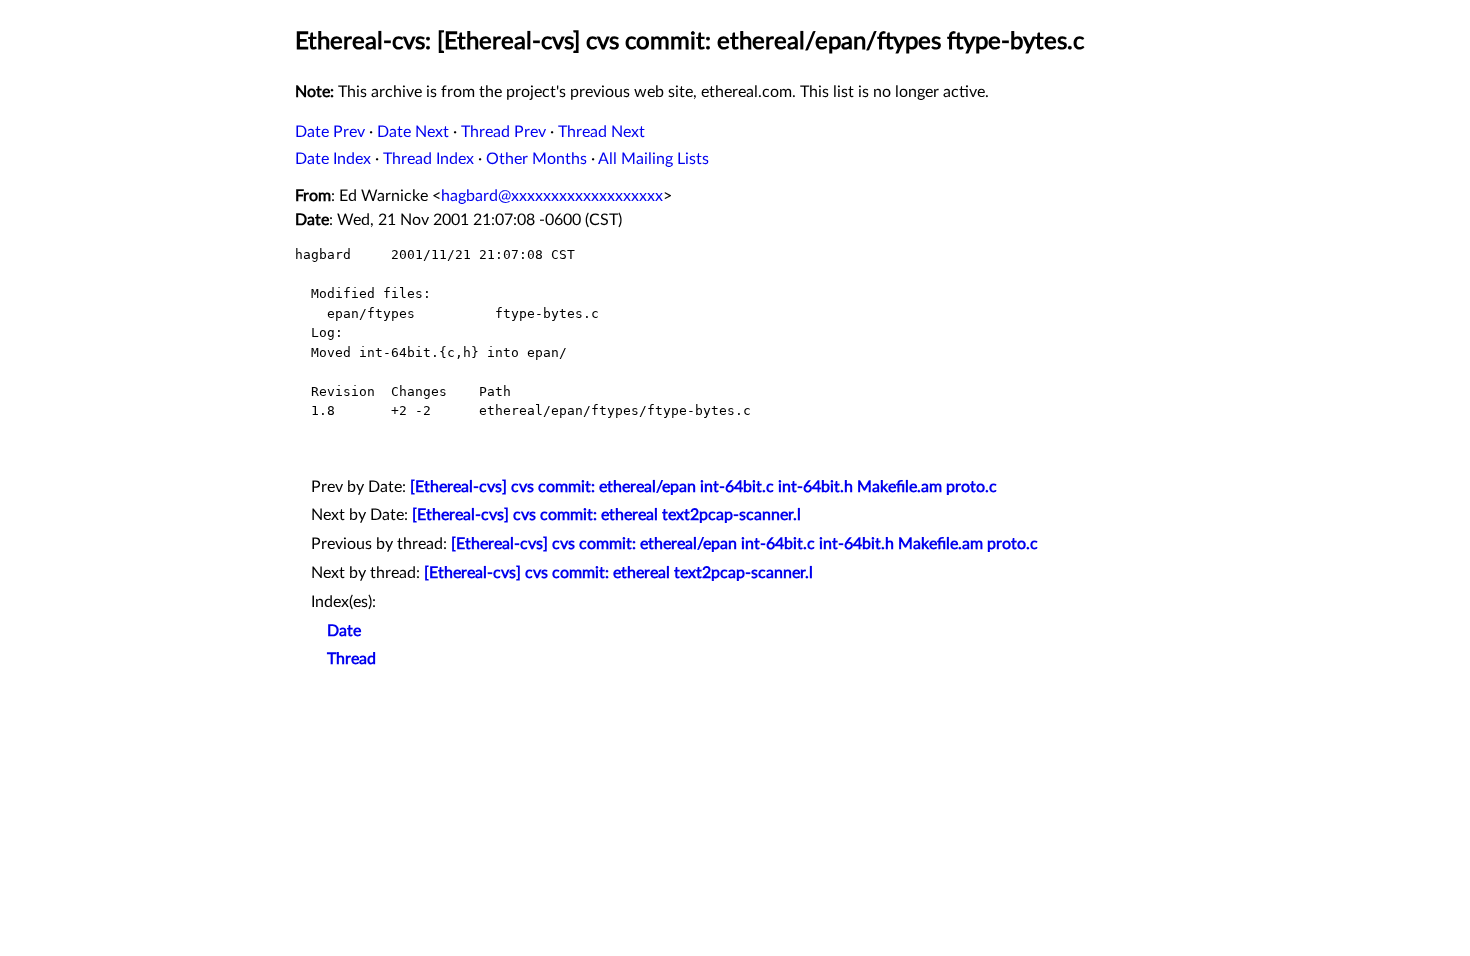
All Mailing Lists (653, 159)
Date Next (413, 132)
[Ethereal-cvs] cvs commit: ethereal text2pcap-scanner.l (606, 515)
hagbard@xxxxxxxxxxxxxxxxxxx (552, 196)
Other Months (536, 159)
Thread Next (601, 132)
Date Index (333, 159)
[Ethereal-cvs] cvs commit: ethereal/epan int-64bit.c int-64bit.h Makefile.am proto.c (703, 487)
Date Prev (330, 132)
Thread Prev (503, 132)
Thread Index (428, 159)
